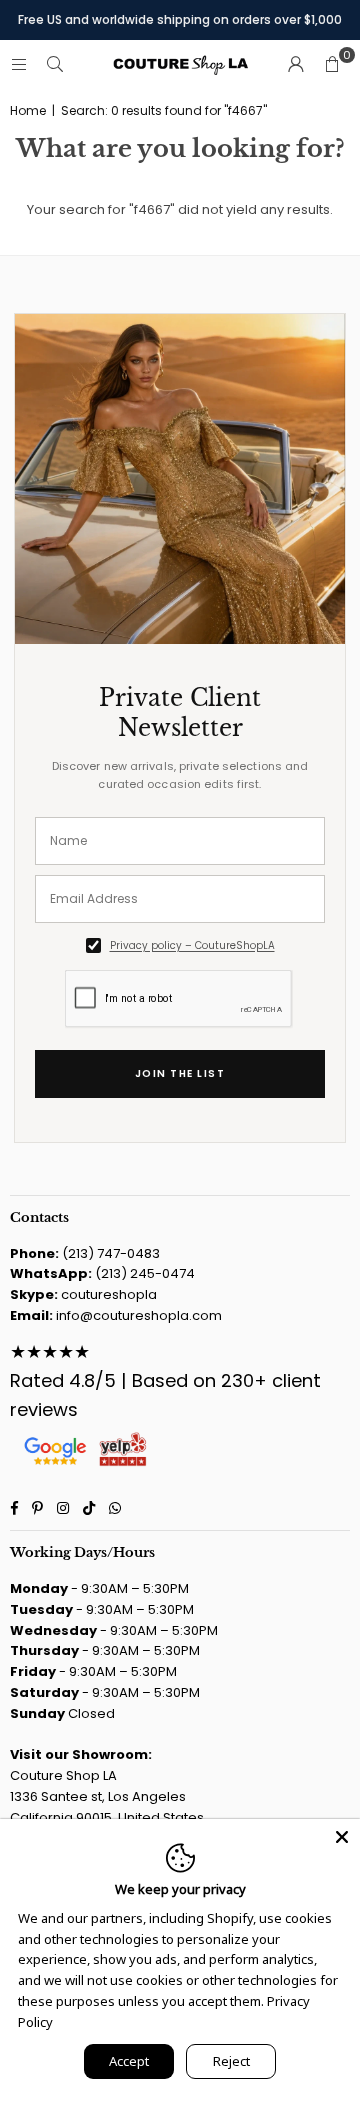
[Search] (55, 64)
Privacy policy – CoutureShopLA (192, 945)
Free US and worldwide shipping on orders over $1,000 (180, 19)
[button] (332, 65)
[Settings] (296, 65)
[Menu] (19, 64)
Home (28, 111)
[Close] (342, 1837)
